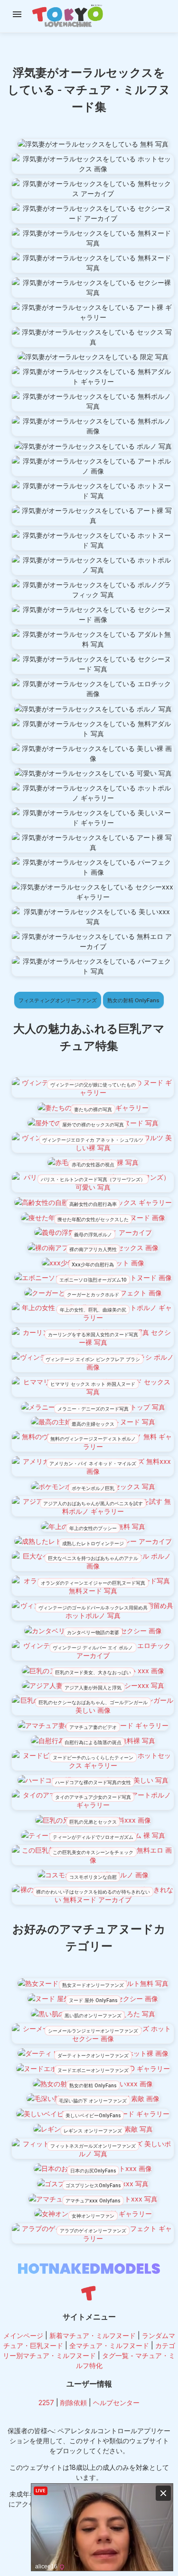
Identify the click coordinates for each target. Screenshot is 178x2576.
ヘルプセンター (116, 2403)
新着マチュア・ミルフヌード (93, 2335)
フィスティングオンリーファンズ (58, 1000)
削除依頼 (74, 2403)
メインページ (23, 2335)
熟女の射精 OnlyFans (133, 1000)
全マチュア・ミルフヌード (109, 2345)
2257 (46, 2403)
